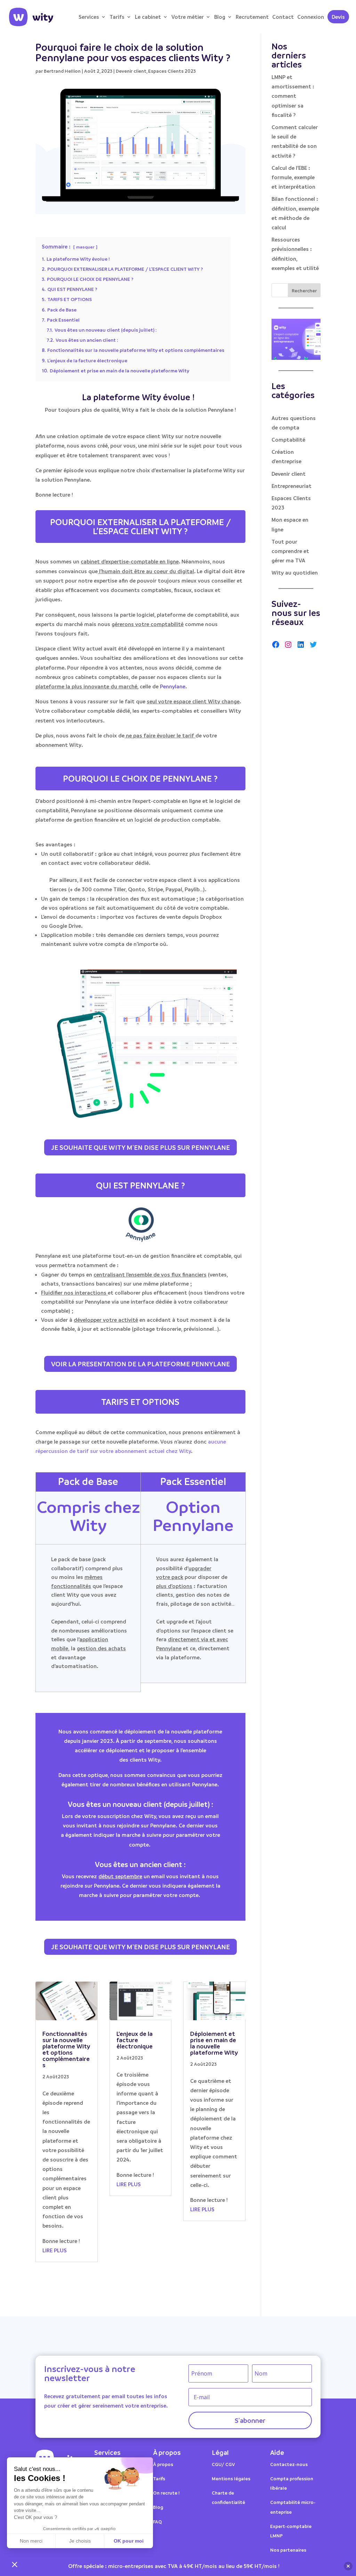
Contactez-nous (289, 2464)
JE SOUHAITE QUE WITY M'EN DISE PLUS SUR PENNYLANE (140, 1147)
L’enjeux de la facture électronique (135, 2040)
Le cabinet (148, 17)
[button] (15, 2564)
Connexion (311, 17)
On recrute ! (166, 2493)
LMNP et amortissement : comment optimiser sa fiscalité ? (293, 96)
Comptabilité (288, 440)
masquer (85, 247)
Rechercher (304, 290)
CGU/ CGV (223, 2464)
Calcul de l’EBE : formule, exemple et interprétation (293, 177)
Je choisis (80, 2541)
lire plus (55, 2250)
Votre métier (188, 17)
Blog (220, 17)
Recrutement (252, 17)
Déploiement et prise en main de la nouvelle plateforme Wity (214, 2043)
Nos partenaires (288, 2550)
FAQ (157, 2522)
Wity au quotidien (295, 572)
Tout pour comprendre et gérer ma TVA (290, 551)
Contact (283, 17)
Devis (338, 17)
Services (89, 17)
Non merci (31, 2541)
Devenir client (131, 71)
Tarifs (117, 17)
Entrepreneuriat (292, 486)
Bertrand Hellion (62, 71)
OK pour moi (129, 2541)
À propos (163, 2464)
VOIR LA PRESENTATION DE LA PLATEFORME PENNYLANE (140, 1364)
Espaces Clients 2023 (172, 71)
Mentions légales (231, 2478)
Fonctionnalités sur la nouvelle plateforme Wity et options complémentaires (66, 2049)
